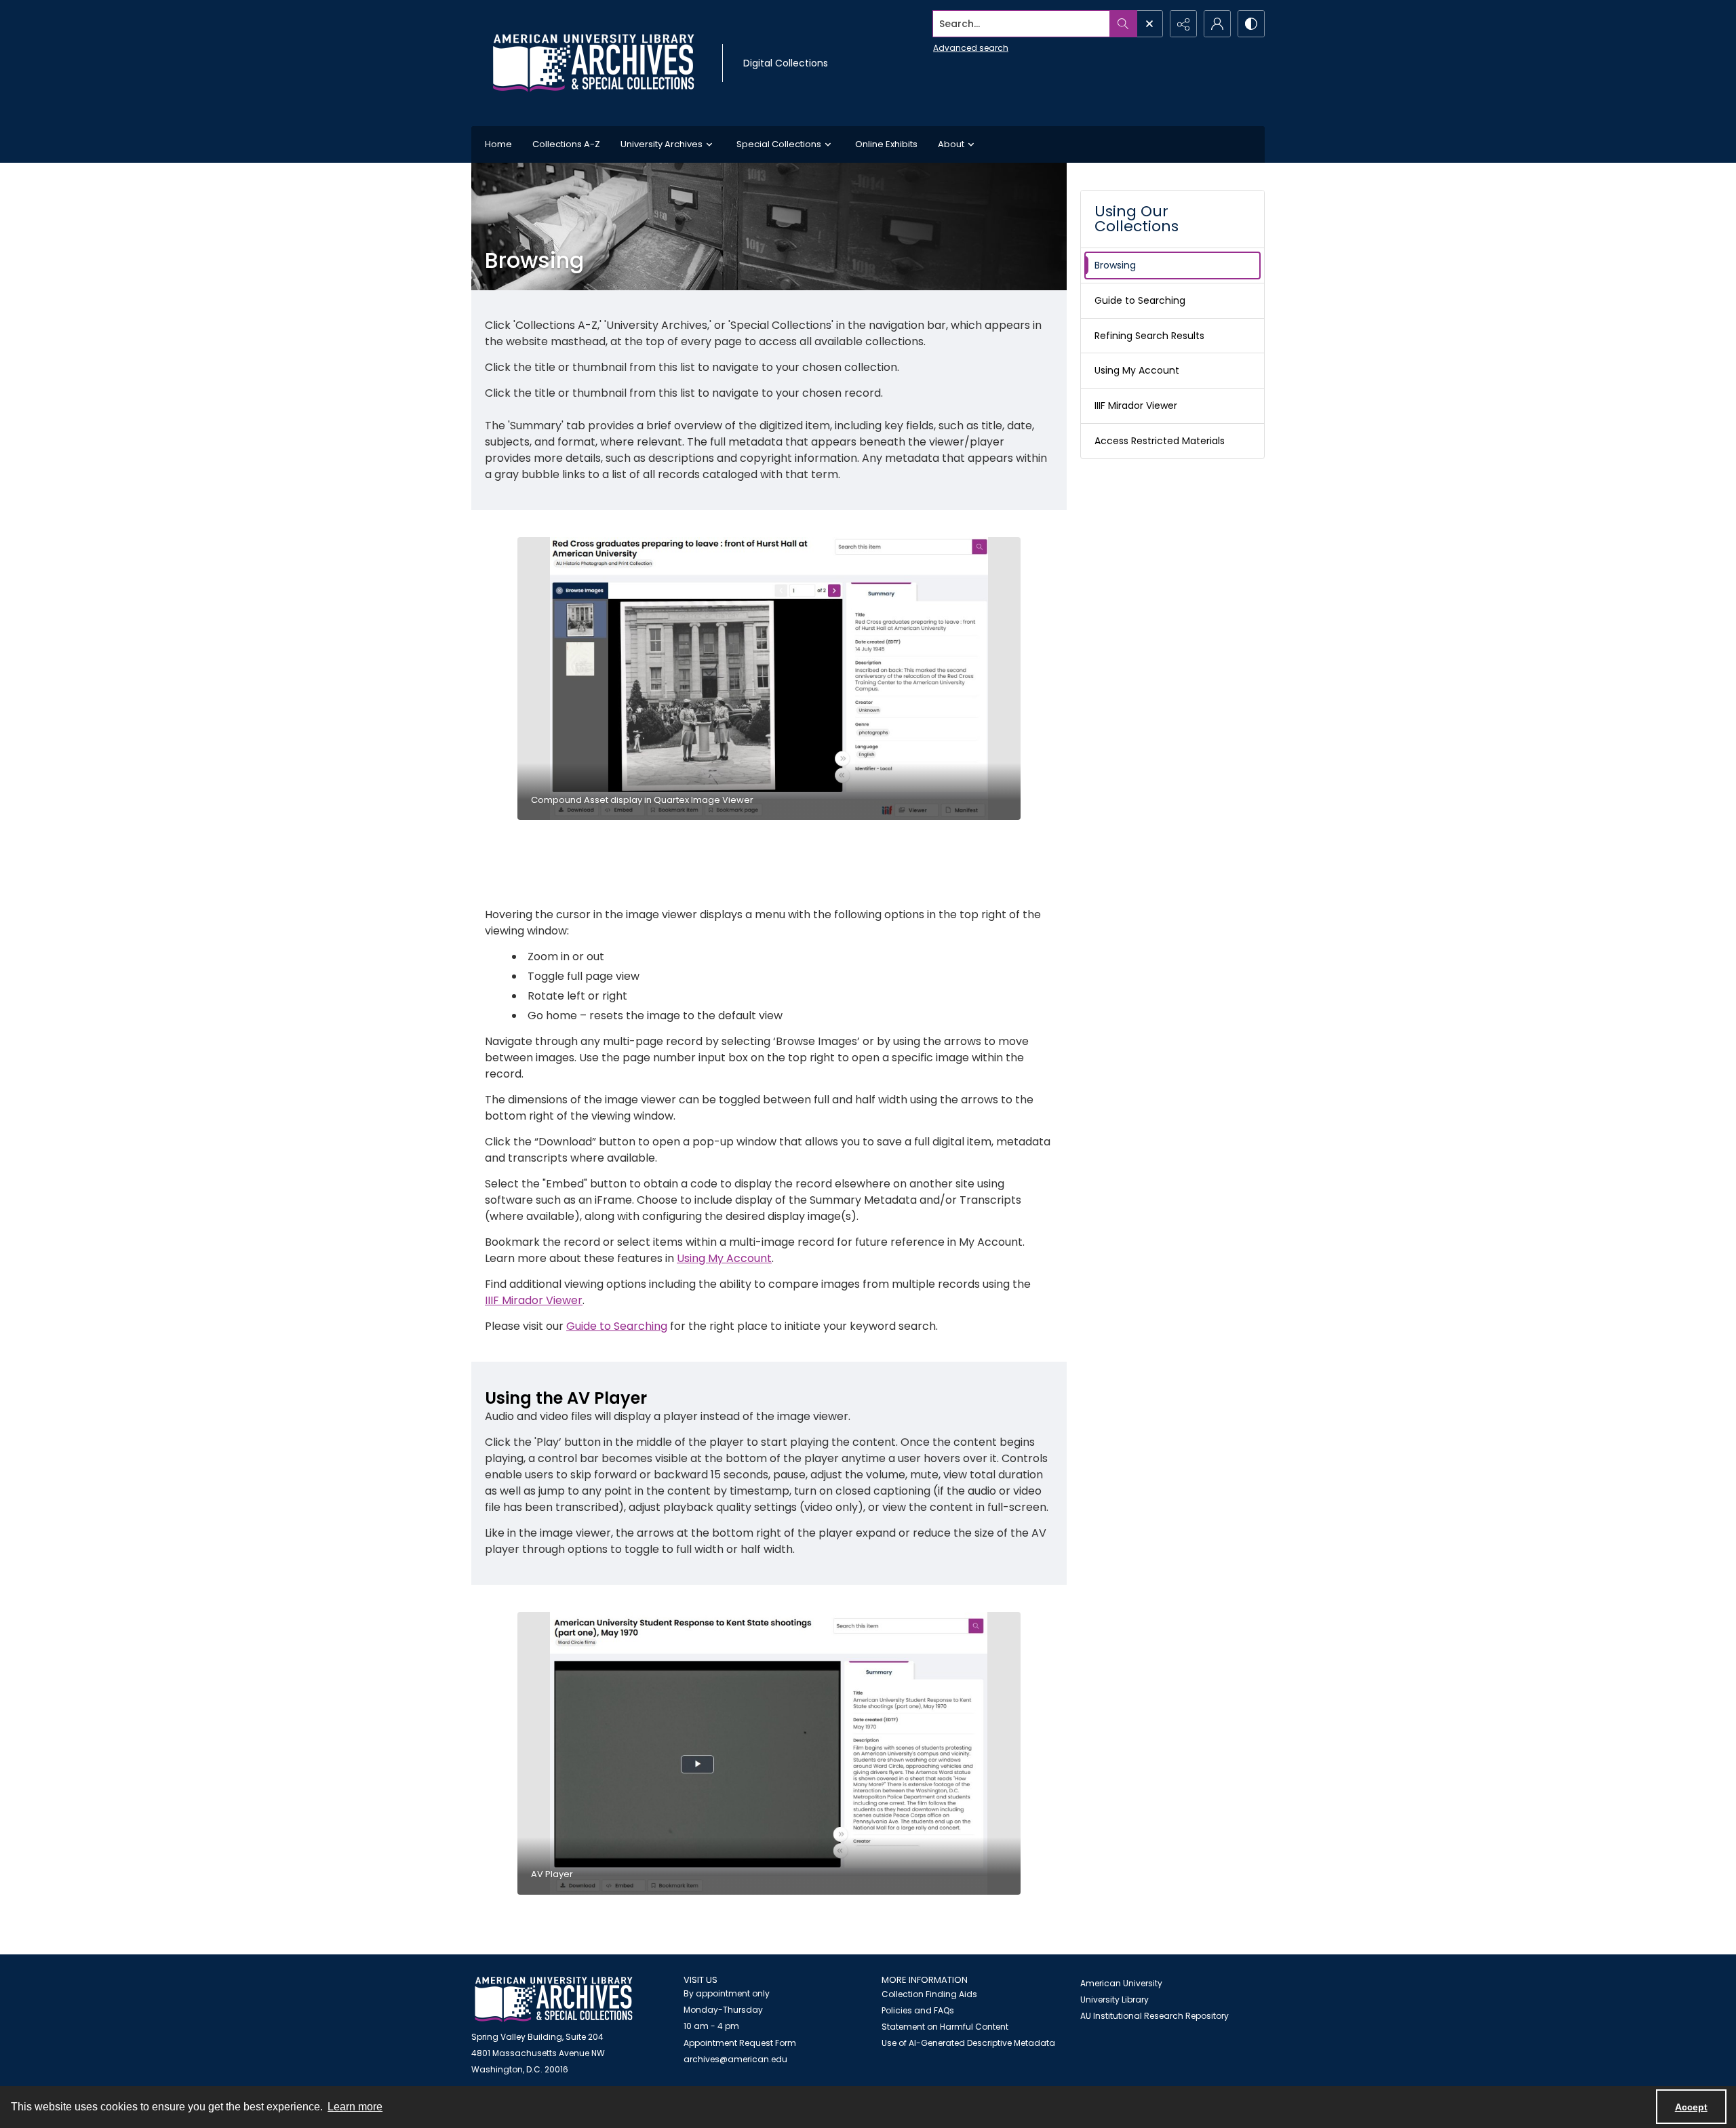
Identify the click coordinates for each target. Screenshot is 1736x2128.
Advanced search (971, 48)
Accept (1691, 2107)
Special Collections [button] (779, 144)
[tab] (769, 678)
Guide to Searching (617, 1326)
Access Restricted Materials (1160, 441)
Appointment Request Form (740, 2043)
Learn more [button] (355, 2107)
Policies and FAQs (918, 2010)
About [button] (951, 144)
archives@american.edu (735, 2059)
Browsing (1115, 265)
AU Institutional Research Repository (1155, 2016)
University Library (1114, 1999)
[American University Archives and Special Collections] (554, 1999)
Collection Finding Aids (929, 1994)
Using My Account (724, 1258)
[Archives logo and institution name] (593, 63)
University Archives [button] (662, 144)
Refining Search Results (1149, 336)
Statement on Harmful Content (945, 2027)
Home (498, 144)
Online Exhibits (886, 144)
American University (1121, 1983)
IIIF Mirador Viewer (534, 1300)
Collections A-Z (566, 144)
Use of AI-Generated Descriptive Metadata (968, 2043)
